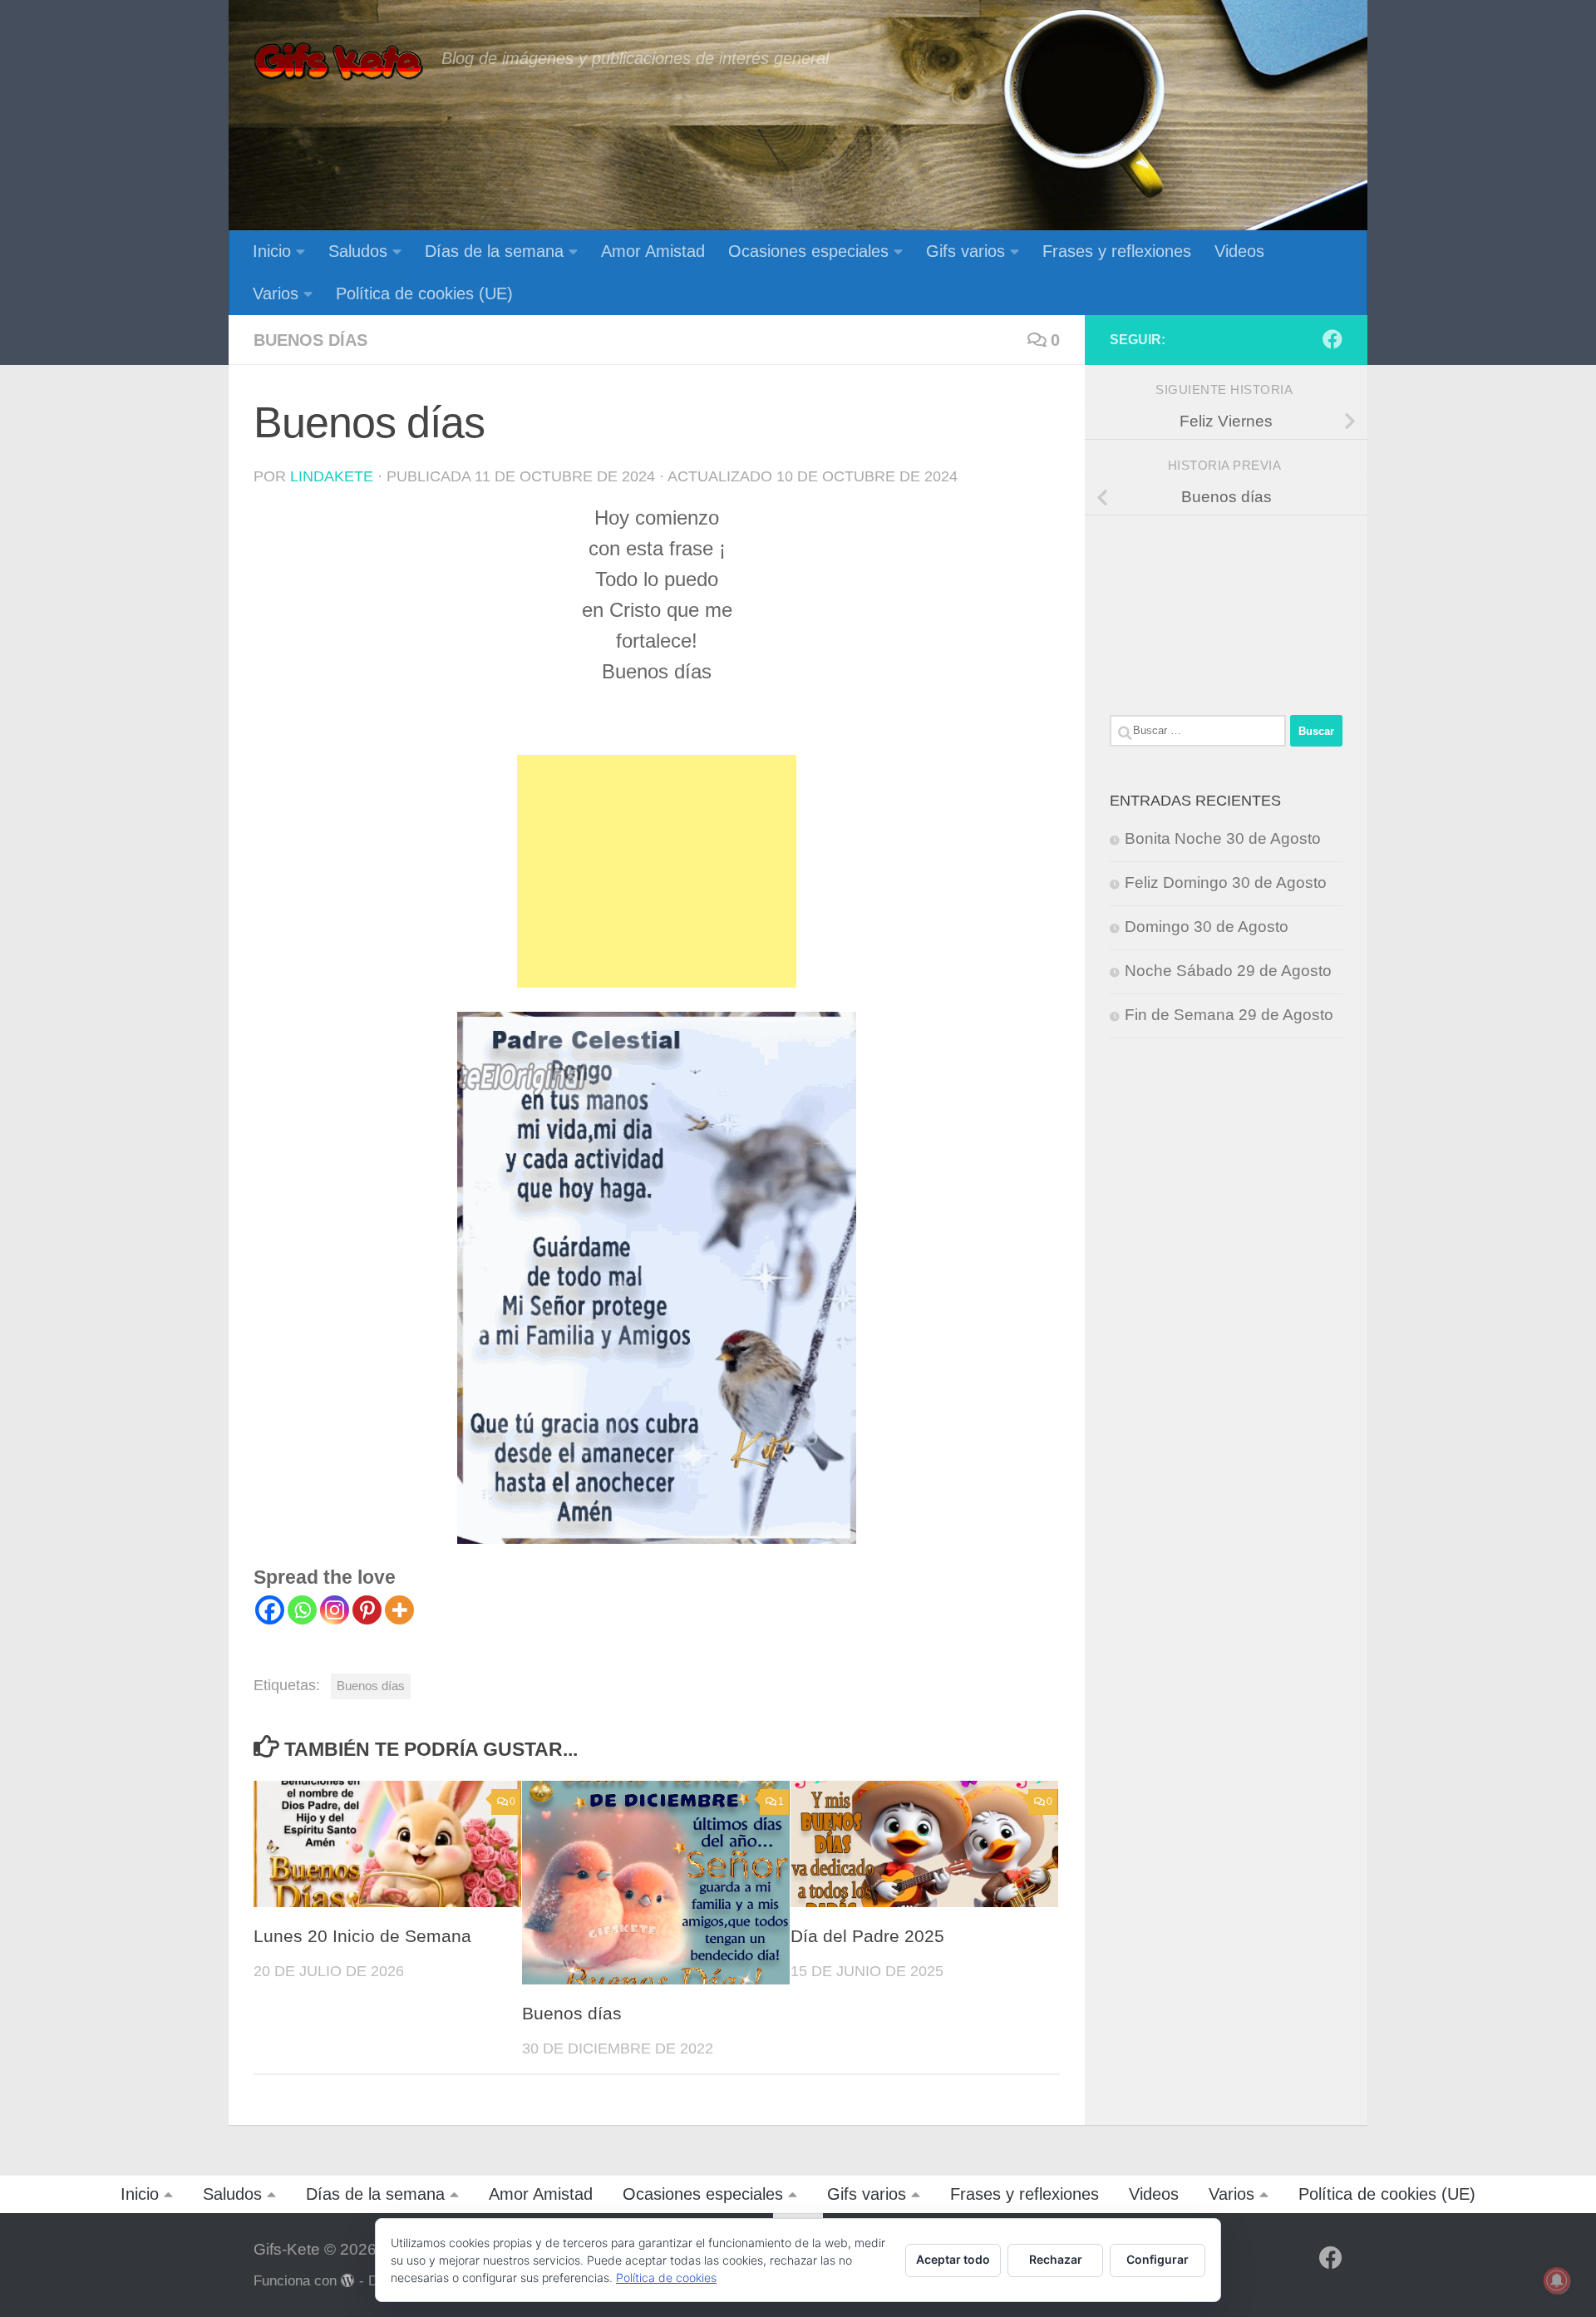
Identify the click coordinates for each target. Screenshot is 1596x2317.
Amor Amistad (653, 251)
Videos (1239, 251)
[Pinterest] (367, 1610)
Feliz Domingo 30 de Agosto (1226, 882)
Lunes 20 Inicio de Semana (362, 1936)
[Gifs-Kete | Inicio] (339, 62)
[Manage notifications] (1557, 2280)
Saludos (358, 251)
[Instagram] (335, 1610)
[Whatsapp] (302, 1610)
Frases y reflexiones (1117, 251)
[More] (399, 1610)
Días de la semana (494, 251)
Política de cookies (666, 2278)
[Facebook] (270, 1610)
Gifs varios (965, 251)
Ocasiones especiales (808, 251)
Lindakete (332, 476)
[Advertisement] (657, 871)
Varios (276, 293)
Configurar (1158, 2259)
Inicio (272, 251)
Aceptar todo (953, 2259)
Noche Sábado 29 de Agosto (1228, 971)
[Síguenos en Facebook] (1332, 339)
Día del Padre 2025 (867, 1936)
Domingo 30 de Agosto (1207, 927)
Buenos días (310, 340)
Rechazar (1056, 2259)
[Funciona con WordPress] (348, 2281)
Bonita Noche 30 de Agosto (1223, 838)
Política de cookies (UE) (424, 293)
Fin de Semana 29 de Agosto (1229, 1015)
